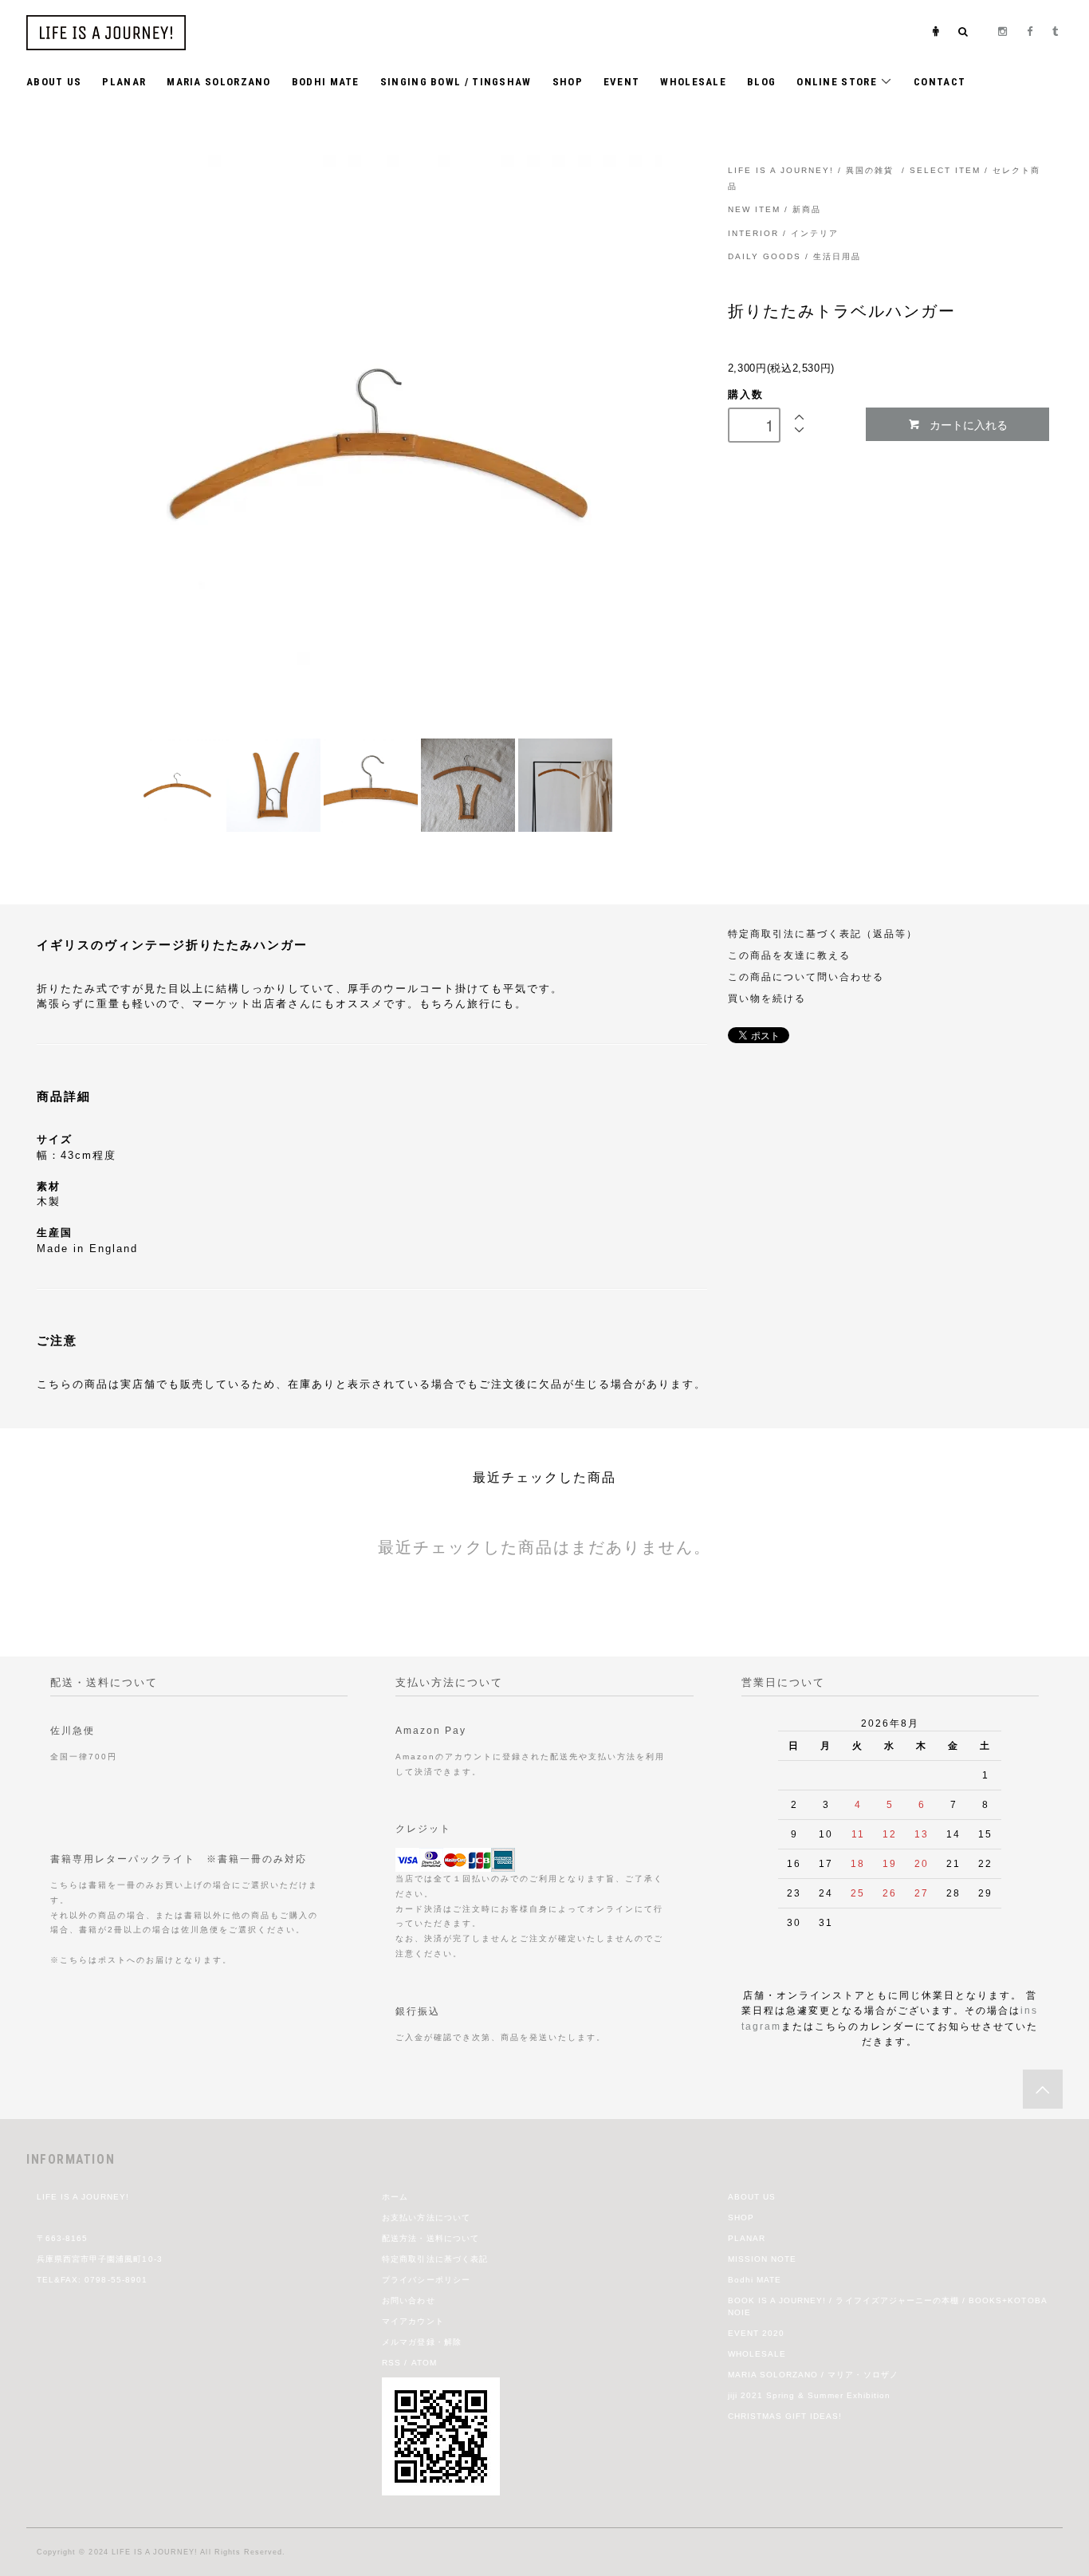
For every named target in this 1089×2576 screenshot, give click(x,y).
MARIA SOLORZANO (219, 82)
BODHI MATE (326, 82)
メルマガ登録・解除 (421, 2342)
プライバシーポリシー (426, 2280)
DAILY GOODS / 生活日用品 (794, 256)
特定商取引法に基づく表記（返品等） (823, 934)
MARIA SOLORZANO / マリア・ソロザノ (813, 2375)
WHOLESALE (693, 82)
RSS (391, 2363)
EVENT (622, 82)
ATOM (424, 2363)
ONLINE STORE (838, 82)
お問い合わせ (408, 2300)
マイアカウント (413, 2321)
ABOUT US (54, 82)
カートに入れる (969, 424)
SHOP (568, 82)
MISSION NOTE (762, 2259)
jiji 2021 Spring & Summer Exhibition (809, 2395)
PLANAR (124, 82)
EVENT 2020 (756, 2333)
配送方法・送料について (430, 2238)
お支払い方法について (426, 2218)
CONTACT (940, 82)
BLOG (761, 82)
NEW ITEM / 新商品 (774, 209)
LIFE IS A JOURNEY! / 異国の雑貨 (811, 170)
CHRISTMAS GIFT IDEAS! (785, 2416)
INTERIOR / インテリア (783, 233)
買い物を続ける (767, 998)
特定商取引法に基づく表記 (434, 2259)
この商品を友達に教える (789, 955)
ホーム (395, 2197)
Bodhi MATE (755, 2280)
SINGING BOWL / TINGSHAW (456, 82)
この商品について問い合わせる (806, 977)
